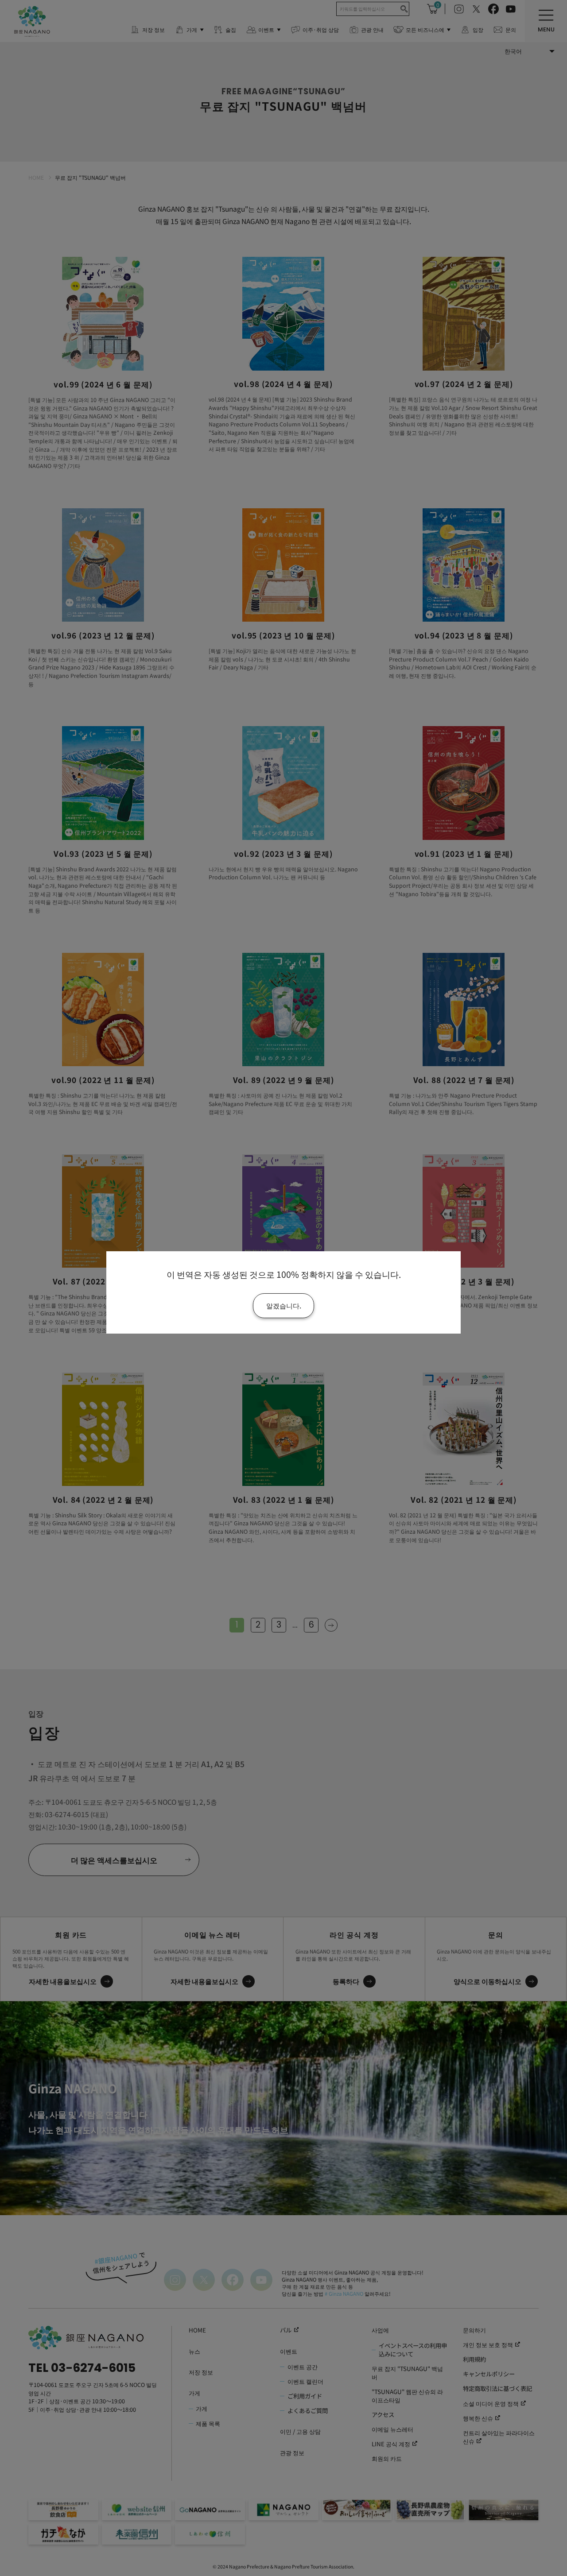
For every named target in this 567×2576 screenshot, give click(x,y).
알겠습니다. (284, 1305)
